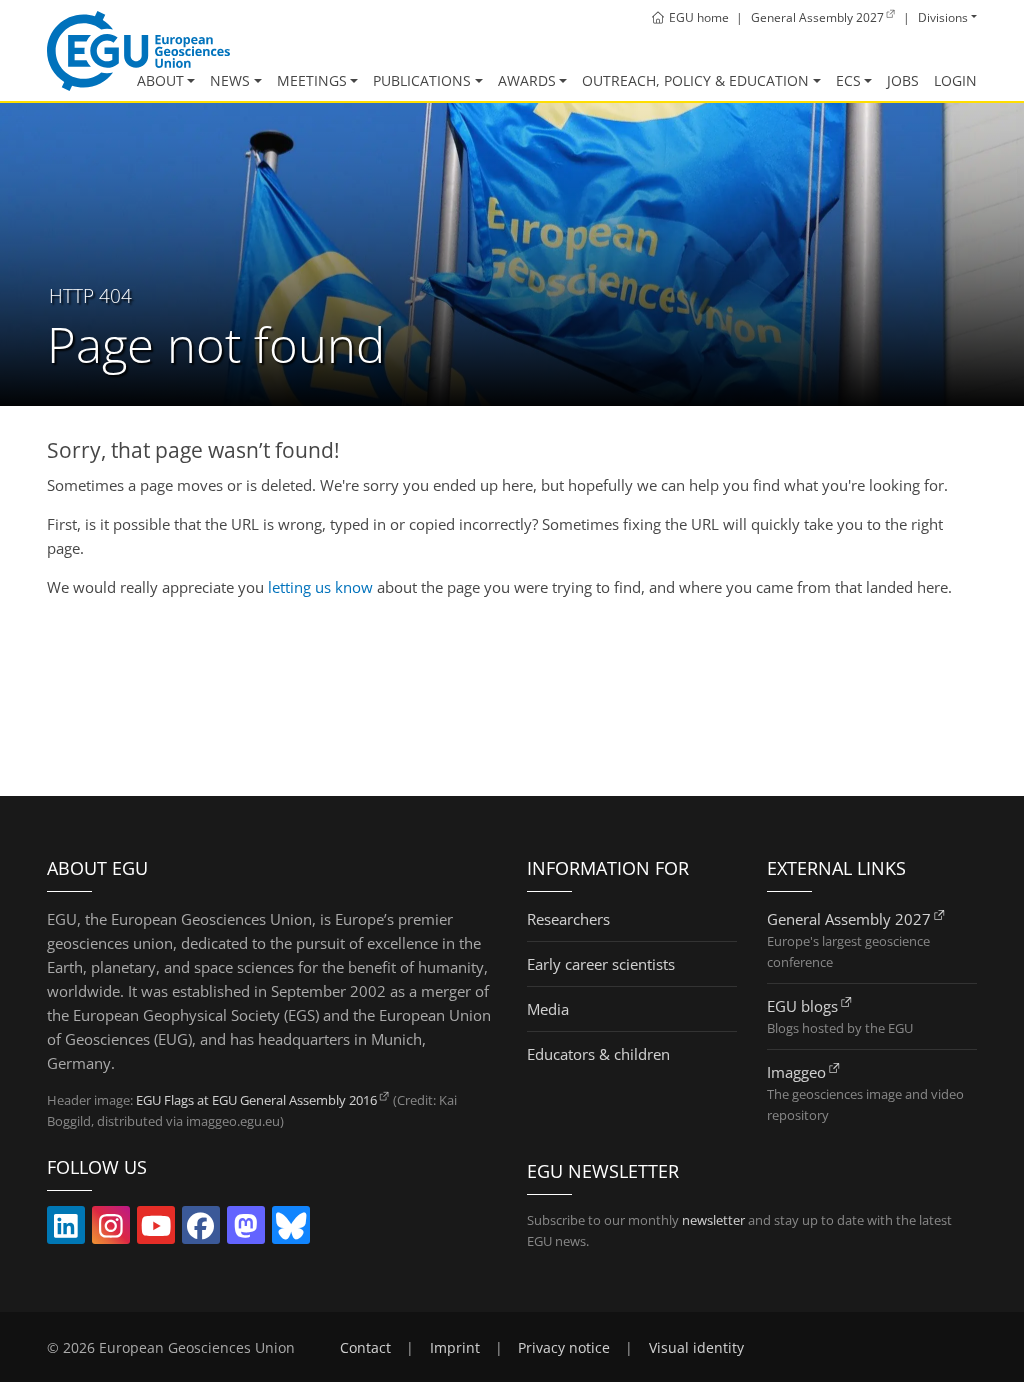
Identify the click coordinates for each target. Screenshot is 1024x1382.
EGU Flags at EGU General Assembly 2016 (256, 1100)
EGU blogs (802, 1006)
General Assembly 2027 (849, 919)
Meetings (312, 81)
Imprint (455, 1348)
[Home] (138, 51)
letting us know (320, 587)
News (230, 81)
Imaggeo (796, 1072)
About (160, 81)
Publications (422, 81)
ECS (848, 81)
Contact (365, 1348)
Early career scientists (601, 964)
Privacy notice (564, 1348)
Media (548, 1009)
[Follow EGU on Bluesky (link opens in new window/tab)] (291, 1230)
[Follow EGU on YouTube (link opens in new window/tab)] (156, 1230)
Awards (527, 81)
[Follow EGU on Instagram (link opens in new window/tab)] (111, 1230)
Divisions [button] (943, 17)
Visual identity (696, 1348)
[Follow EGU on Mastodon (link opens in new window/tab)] (246, 1230)
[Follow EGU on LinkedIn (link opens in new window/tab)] (66, 1230)
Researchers (568, 919)
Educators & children (598, 1054)
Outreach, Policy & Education (695, 81)
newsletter (713, 1220)
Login (955, 81)
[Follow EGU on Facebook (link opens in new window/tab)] (201, 1230)
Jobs (903, 81)
